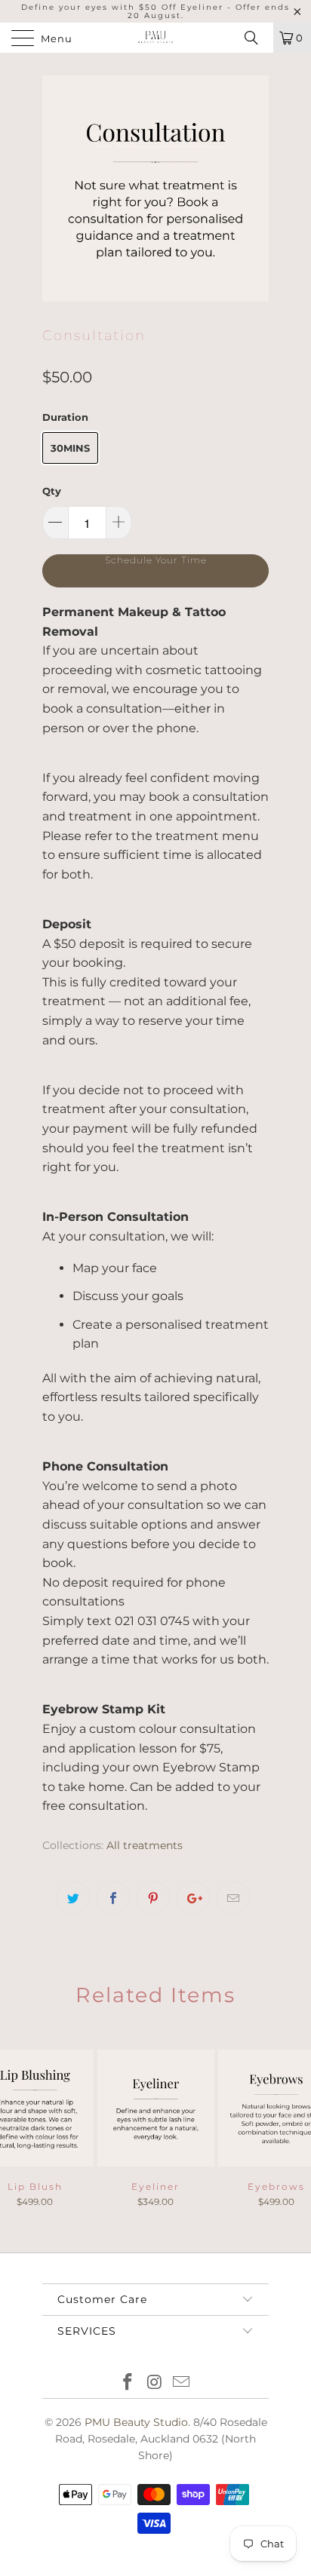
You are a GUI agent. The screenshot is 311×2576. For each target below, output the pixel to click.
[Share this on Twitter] (73, 1898)
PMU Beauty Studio (136, 2422)
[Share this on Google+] (193, 1898)
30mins (70, 448)
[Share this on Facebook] (113, 1898)
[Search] (257, 38)
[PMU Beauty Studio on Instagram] (155, 2383)
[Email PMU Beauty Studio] (182, 2383)
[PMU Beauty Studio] (155, 38)
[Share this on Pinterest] (153, 1898)
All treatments (145, 1845)
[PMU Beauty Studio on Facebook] (128, 2383)
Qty (52, 491)
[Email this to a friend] (233, 1898)
